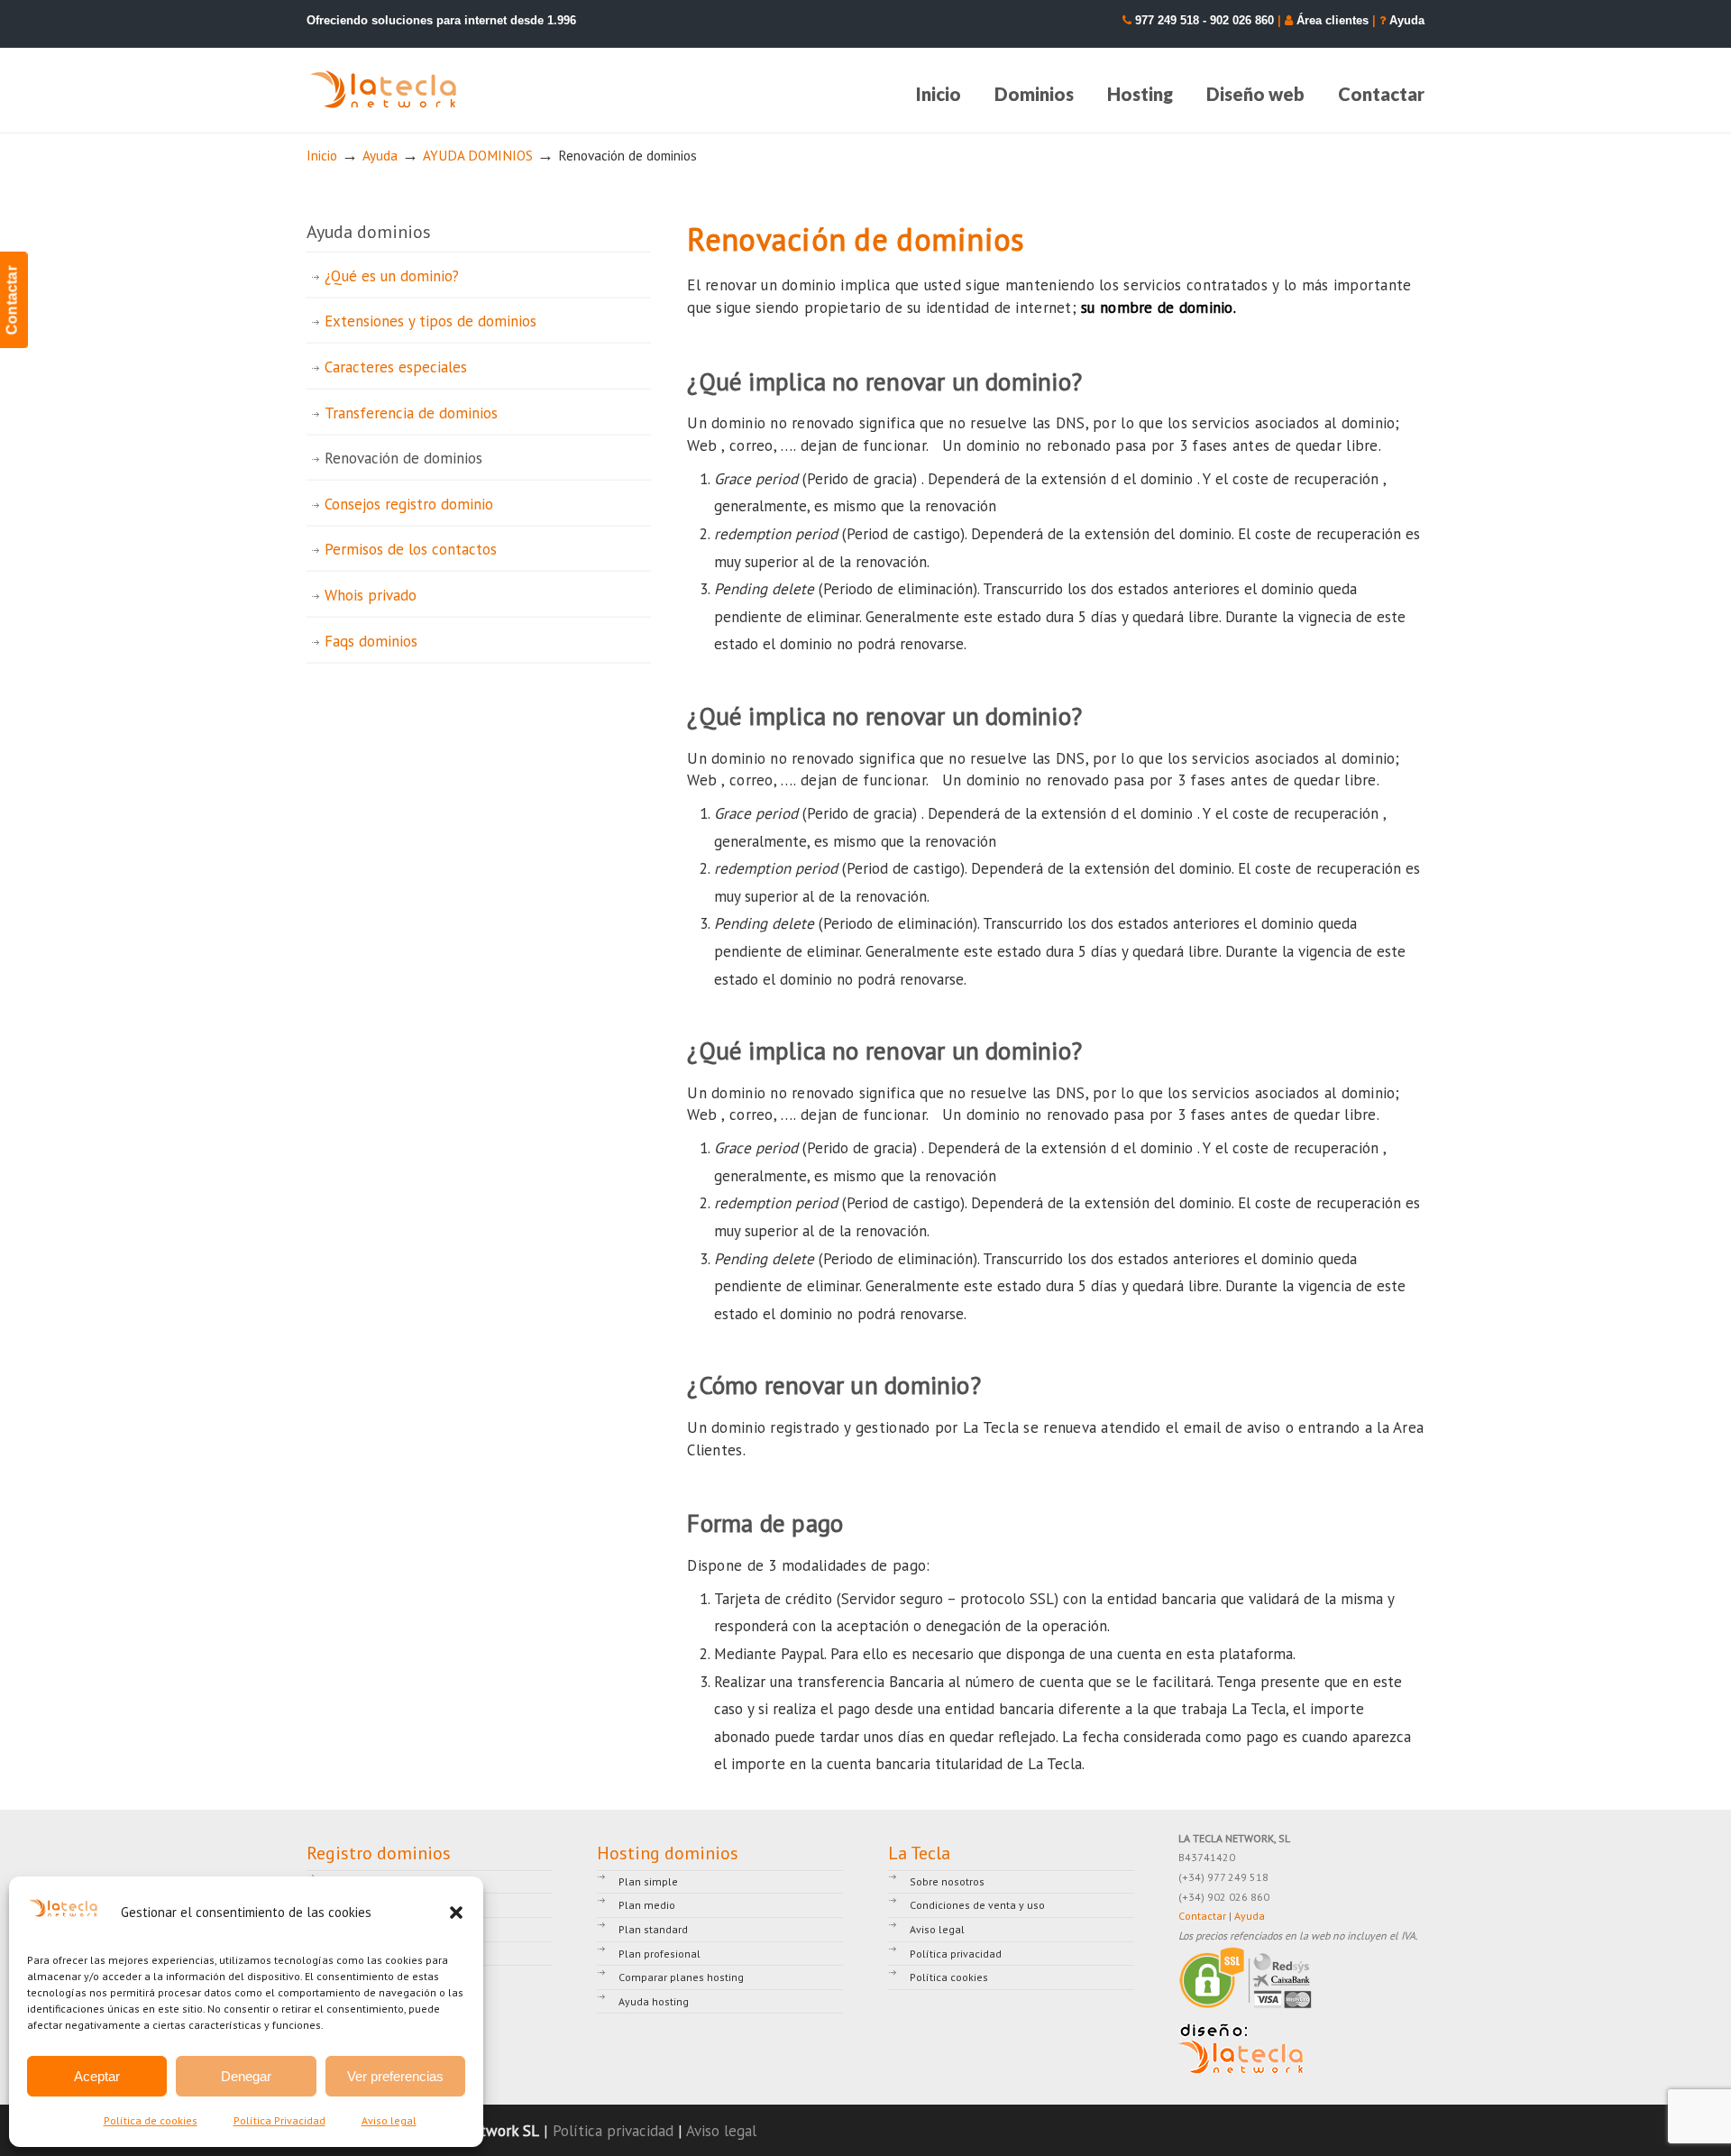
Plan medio (647, 1905)
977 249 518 (1167, 20)
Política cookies (949, 1977)
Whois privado (371, 595)
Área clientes (1333, 20)
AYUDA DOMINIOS (478, 155)
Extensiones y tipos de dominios (430, 321)
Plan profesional (659, 1954)
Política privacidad (956, 1954)
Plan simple (648, 1881)
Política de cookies (151, 2120)
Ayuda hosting (654, 2001)
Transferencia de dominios (411, 413)
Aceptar (97, 2076)
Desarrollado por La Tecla (1241, 2049)
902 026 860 (1242, 20)
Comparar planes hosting (681, 1977)
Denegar (246, 2076)
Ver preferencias (395, 2076)
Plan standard (653, 1929)
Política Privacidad (279, 2120)
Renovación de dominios (403, 458)
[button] (456, 1913)
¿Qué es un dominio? (392, 276)
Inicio (322, 155)
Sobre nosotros (947, 1881)
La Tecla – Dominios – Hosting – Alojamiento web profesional (385, 90)
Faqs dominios (371, 641)
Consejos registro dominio (409, 504)
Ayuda (1407, 20)
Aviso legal (389, 2120)
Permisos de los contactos (411, 549)
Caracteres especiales (396, 367)
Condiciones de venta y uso (977, 1905)
